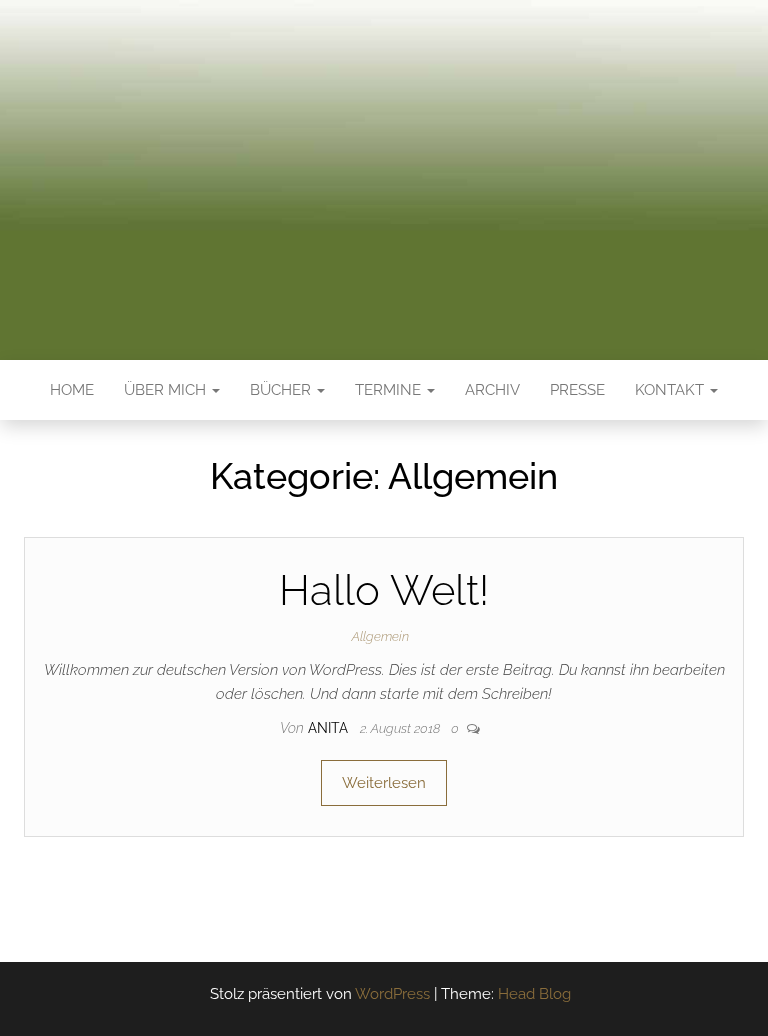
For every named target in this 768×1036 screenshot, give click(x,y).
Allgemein (380, 636)
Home (72, 390)
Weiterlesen (384, 783)
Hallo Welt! (384, 590)
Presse (577, 390)
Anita (330, 728)
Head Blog (534, 994)
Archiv (492, 390)
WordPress (392, 994)
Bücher (282, 390)
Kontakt (671, 390)
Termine (390, 390)
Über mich (167, 390)
